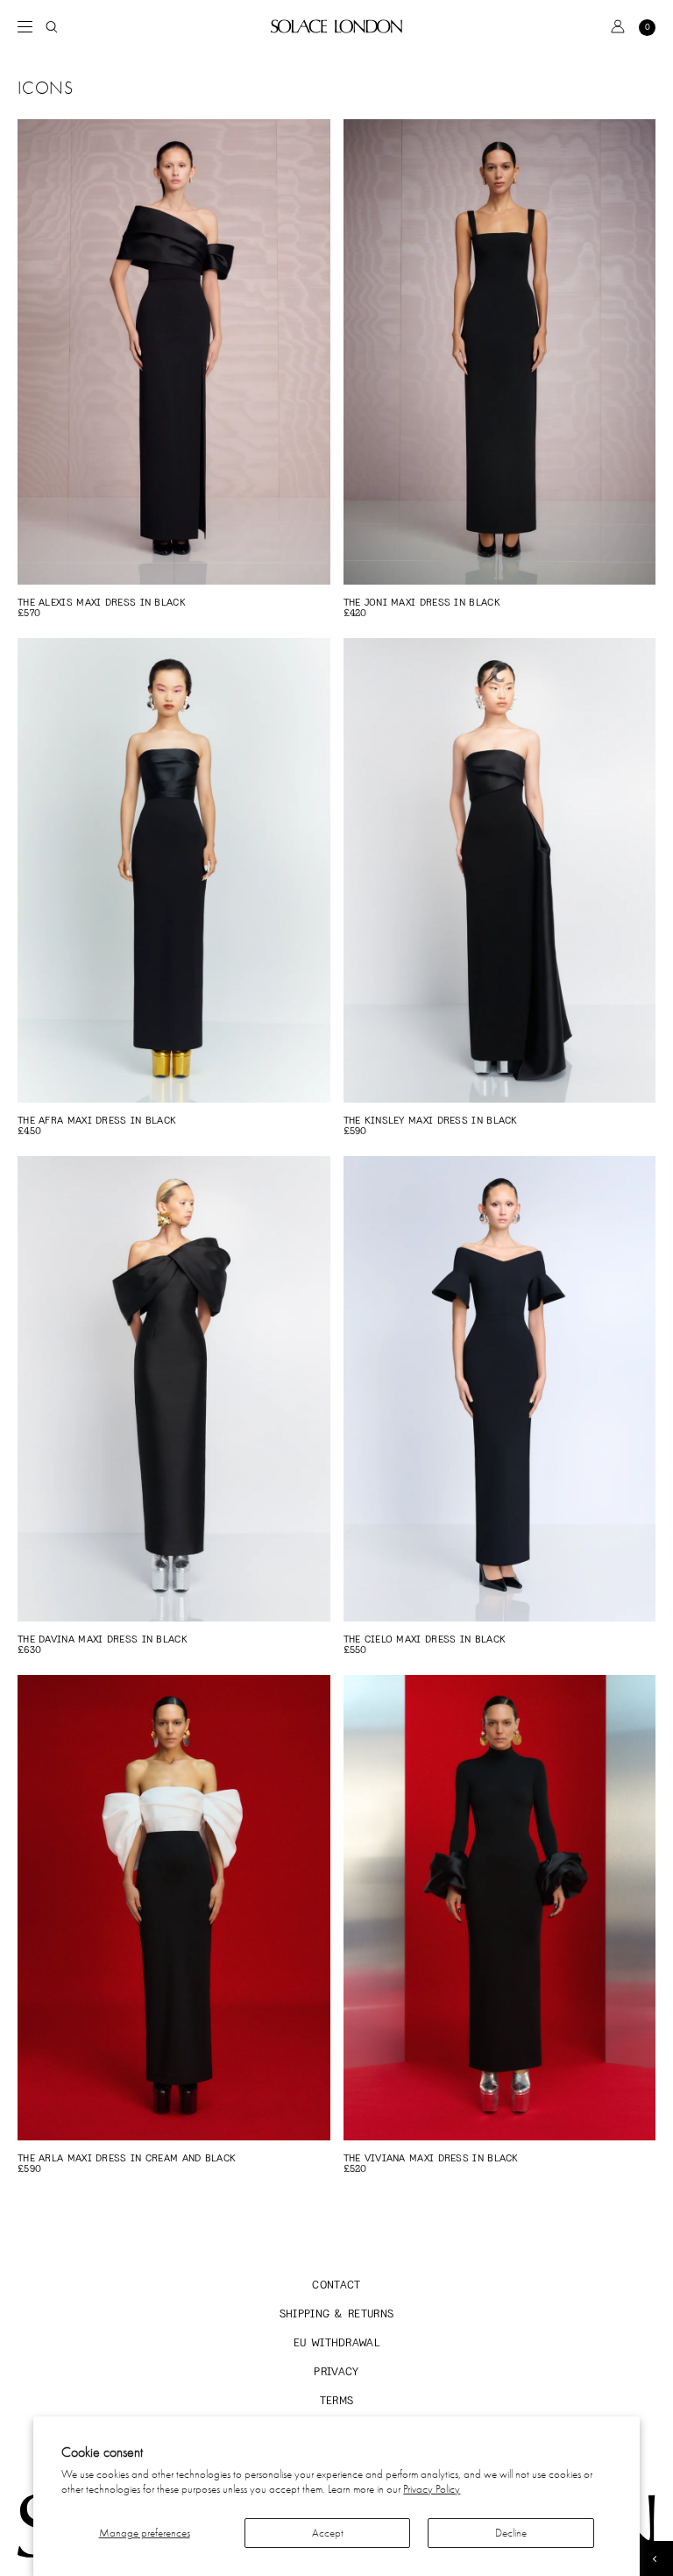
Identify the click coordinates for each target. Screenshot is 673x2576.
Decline (511, 2533)
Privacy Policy (432, 2489)
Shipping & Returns (337, 2313)
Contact (336, 2285)
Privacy (336, 2371)
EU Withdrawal (336, 2342)
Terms (337, 2400)
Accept (328, 2533)
